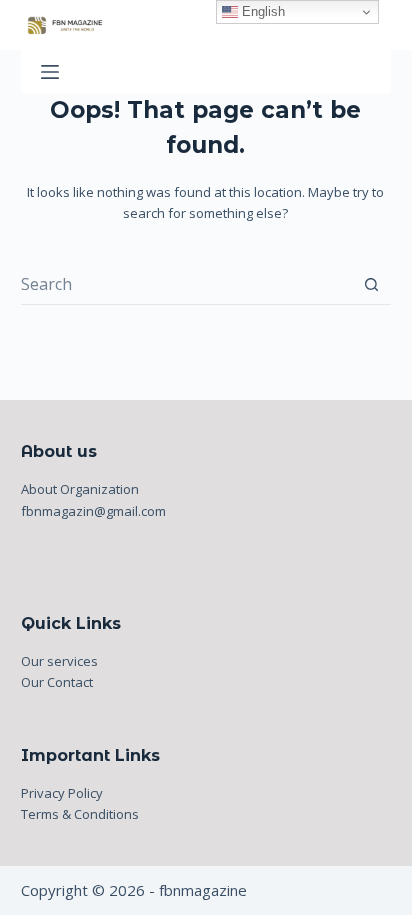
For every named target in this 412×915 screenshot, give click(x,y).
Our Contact (57, 682)
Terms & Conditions (80, 814)
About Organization (80, 489)
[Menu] (50, 72)
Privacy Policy (62, 793)
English (261, 11)
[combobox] (187, 284)
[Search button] (371, 284)
